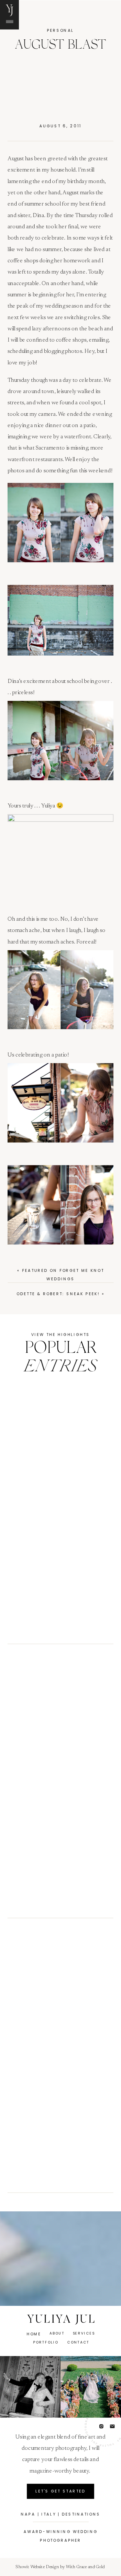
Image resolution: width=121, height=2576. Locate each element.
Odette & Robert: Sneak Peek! (58, 1294)
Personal (61, 30)
